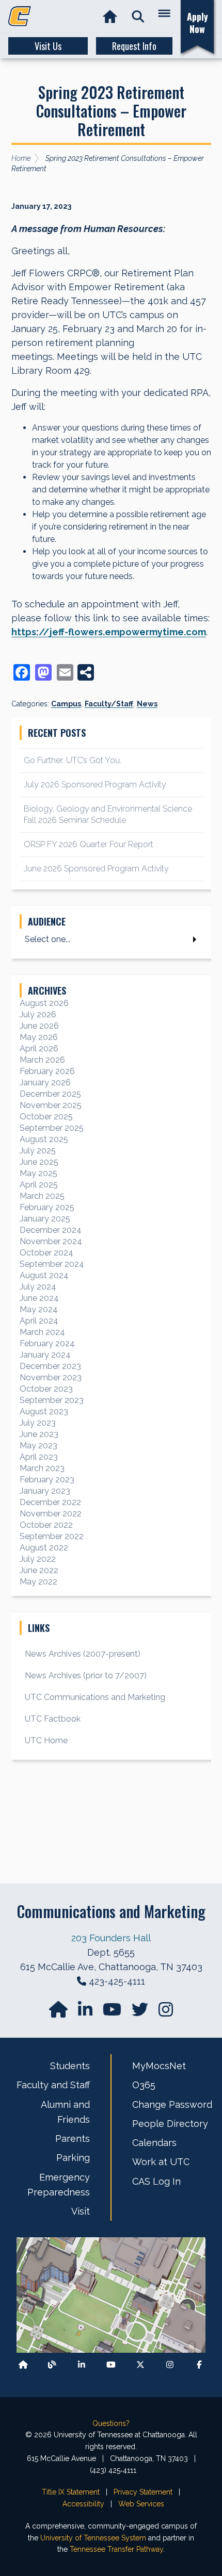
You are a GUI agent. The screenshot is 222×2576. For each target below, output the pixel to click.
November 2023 (51, 1377)
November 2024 (51, 1241)
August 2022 (44, 1548)
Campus (66, 704)
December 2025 (50, 1094)
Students (70, 2066)
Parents (73, 2139)
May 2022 (38, 1582)
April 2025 (39, 1185)
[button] (138, 17)
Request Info (134, 46)
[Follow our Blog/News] (52, 2364)
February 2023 (47, 1480)
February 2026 (47, 1071)
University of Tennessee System (93, 2538)
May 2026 (39, 1037)
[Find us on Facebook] (199, 2364)
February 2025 (47, 1207)
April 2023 (39, 1457)
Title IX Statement (71, 2492)
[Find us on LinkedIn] (86, 2013)
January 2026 (45, 1083)
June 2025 (39, 1162)
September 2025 (52, 1128)
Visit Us (48, 46)
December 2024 (51, 1230)
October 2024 (46, 1253)
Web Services (141, 2504)
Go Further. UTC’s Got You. (73, 760)
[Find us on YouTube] (113, 2013)
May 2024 (39, 1309)
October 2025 (46, 1117)
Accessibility (83, 2504)
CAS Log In (156, 2181)
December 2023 (50, 1366)
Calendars (154, 2143)
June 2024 (39, 1298)
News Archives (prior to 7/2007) (86, 1675)
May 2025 (38, 1173)
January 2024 (45, 1355)
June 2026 (39, 1026)
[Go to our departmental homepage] (59, 2013)
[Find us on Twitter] (141, 2013)
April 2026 (39, 1048)
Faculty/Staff (109, 704)
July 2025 (38, 1151)
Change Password (172, 2104)
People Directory (170, 2124)
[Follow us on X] (140, 2364)
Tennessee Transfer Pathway (116, 2549)
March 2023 (42, 1468)
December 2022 (50, 1502)
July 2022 (38, 1559)
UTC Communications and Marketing (95, 1697)
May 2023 (38, 1446)
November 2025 (51, 1105)
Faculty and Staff (53, 2085)
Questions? (111, 2423)
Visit (81, 2211)
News (147, 704)
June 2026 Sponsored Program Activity (96, 869)
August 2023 (44, 1411)
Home (21, 158)
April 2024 (39, 1321)
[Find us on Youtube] (111, 2364)
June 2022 (39, 1570)
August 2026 (44, 1003)
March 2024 (42, 1332)
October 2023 (46, 1389)
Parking (73, 2158)
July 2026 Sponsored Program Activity (95, 785)
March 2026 (42, 1060)
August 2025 (44, 1139)
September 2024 (52, 1264)
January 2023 (45, 1491)
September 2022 (52, 1536)
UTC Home (46, 1740)
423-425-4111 (117, 1981)
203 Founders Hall (111, 1938)
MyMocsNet (159, 2066)
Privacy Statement (143, 2492)
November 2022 (51, 1514)
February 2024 (47, 1343)
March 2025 (42, 1196)
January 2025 (45, 1219)
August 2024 (44, 1275)
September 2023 (52, 1400)
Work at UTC (161, 2162)
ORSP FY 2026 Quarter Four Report (89, 844)
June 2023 (39, 1434)
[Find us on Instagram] (166, 2013)
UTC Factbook (53, 1719)
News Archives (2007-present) (83, 1654)
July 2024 (38, 1287)
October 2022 (46, 1525)
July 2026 (38, 1014)
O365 (144, 2085)
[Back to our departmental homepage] (23, 2364)
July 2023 (38, 1423)
